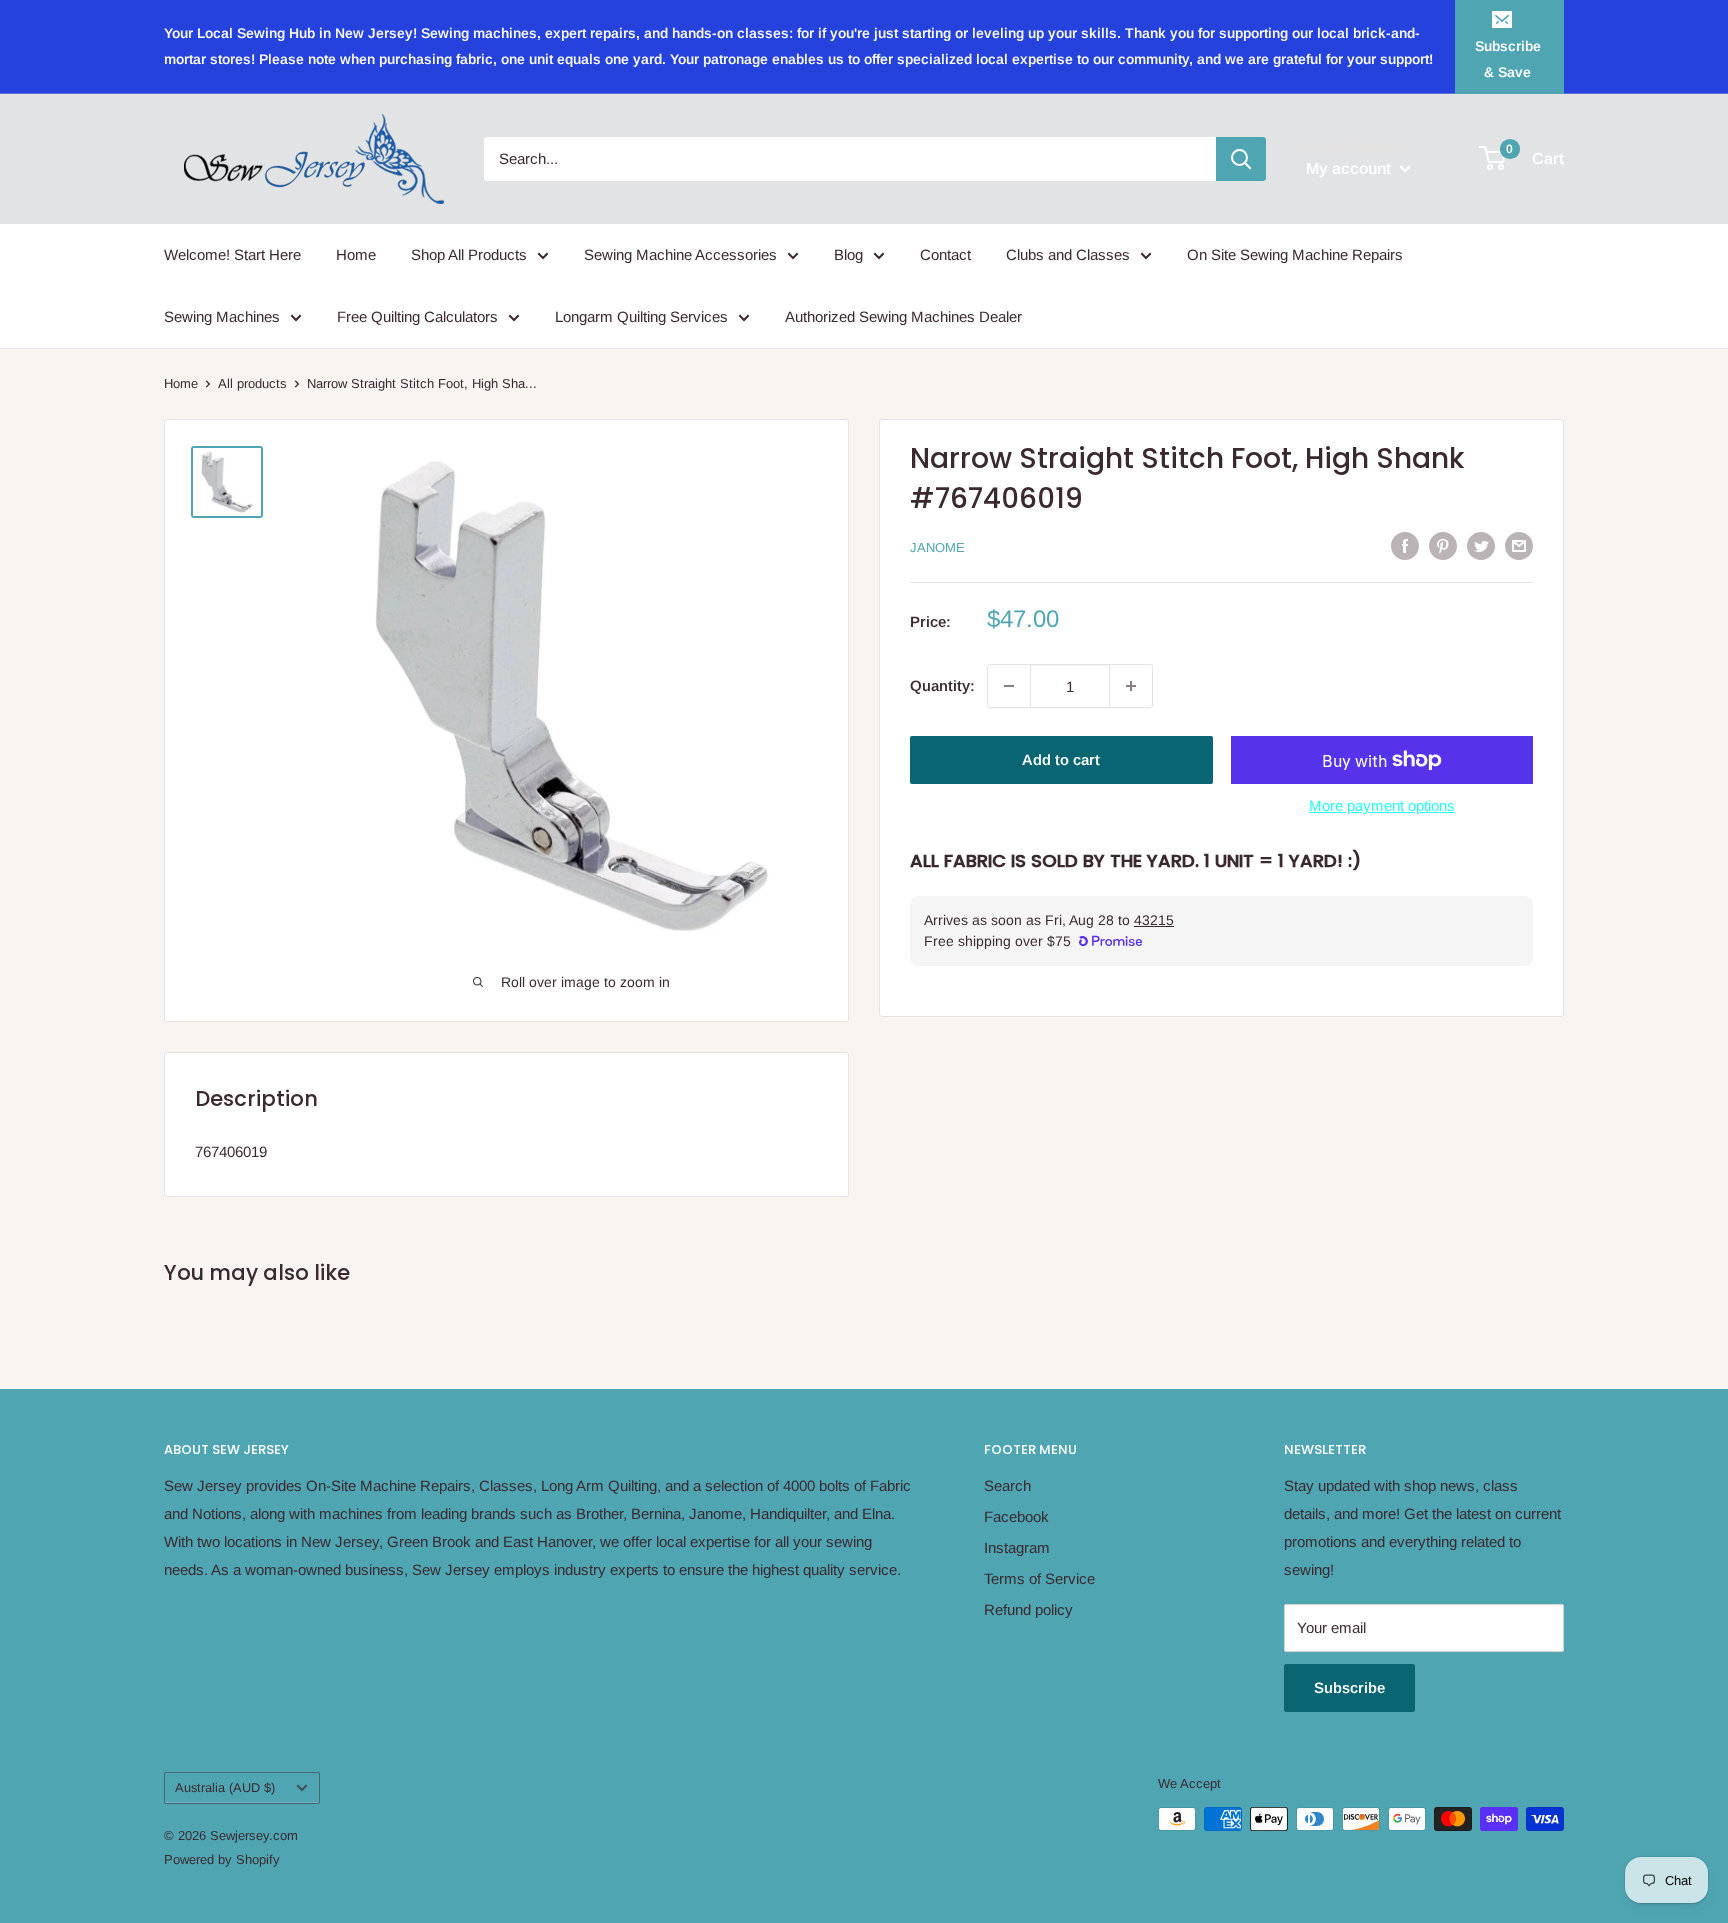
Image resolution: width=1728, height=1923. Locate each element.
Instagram (1017, 1547)
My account (1350, 168)
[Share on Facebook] (1405, 545)
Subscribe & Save (1508, 59)
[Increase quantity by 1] (1131, 686)
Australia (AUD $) (225, 1787)
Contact (945, 254)
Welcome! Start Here (232, 254)
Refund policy (1028, 1609)
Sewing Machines (222, 316)
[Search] (1241, 159)
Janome (937, 547)
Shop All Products (469, 254)
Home (356, 254)
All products (252, 383)
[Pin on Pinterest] (1443, 545)
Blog (848, 254)
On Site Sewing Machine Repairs (1295, 254)
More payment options (1382, 805)
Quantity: (942, 685)
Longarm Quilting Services (641, 316)
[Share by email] (1519, 545)
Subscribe (1349, 1687)
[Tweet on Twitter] (1481, 545)
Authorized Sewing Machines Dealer (903, 316)
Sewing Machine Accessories (680, 254)
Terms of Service (1039, 1578)
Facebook (1016, 1516)
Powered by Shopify (222, 1859)
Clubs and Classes (1068, 254)
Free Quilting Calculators (417, 316)
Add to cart (1061, 759)
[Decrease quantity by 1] (1009, 686)
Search (1007, 1485)
